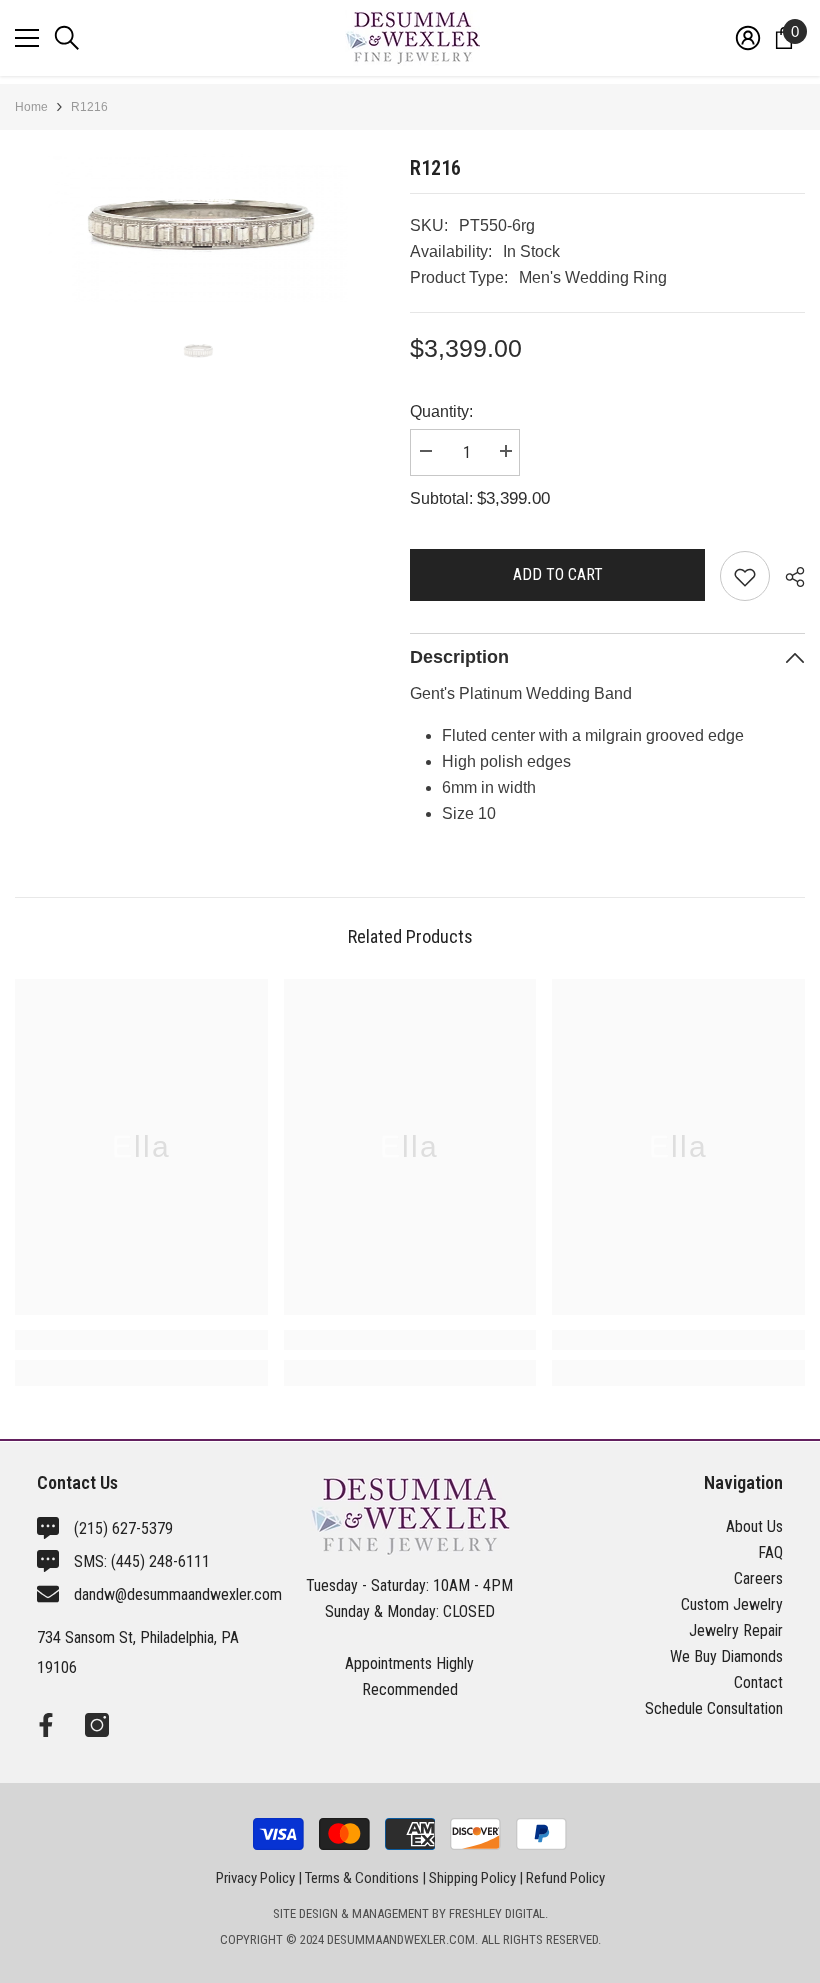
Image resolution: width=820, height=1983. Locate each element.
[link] (141, 1340)
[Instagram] (97, 1725)
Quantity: (441, 411)
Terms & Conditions (362, 1878)
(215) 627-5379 (123, 1528)
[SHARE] (787, 577)
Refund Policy (565, 1878)
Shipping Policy (472, 1878)
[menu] (27, 38)
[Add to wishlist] (745, 576)
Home (31, 107)
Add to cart (558, 574)
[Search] (67, 38)
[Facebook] (46, 1725)
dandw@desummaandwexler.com (178, 1594)
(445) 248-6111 (160, 1561)
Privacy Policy (255, 1878)
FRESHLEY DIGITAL (497, 1913)
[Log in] (748, 38)
